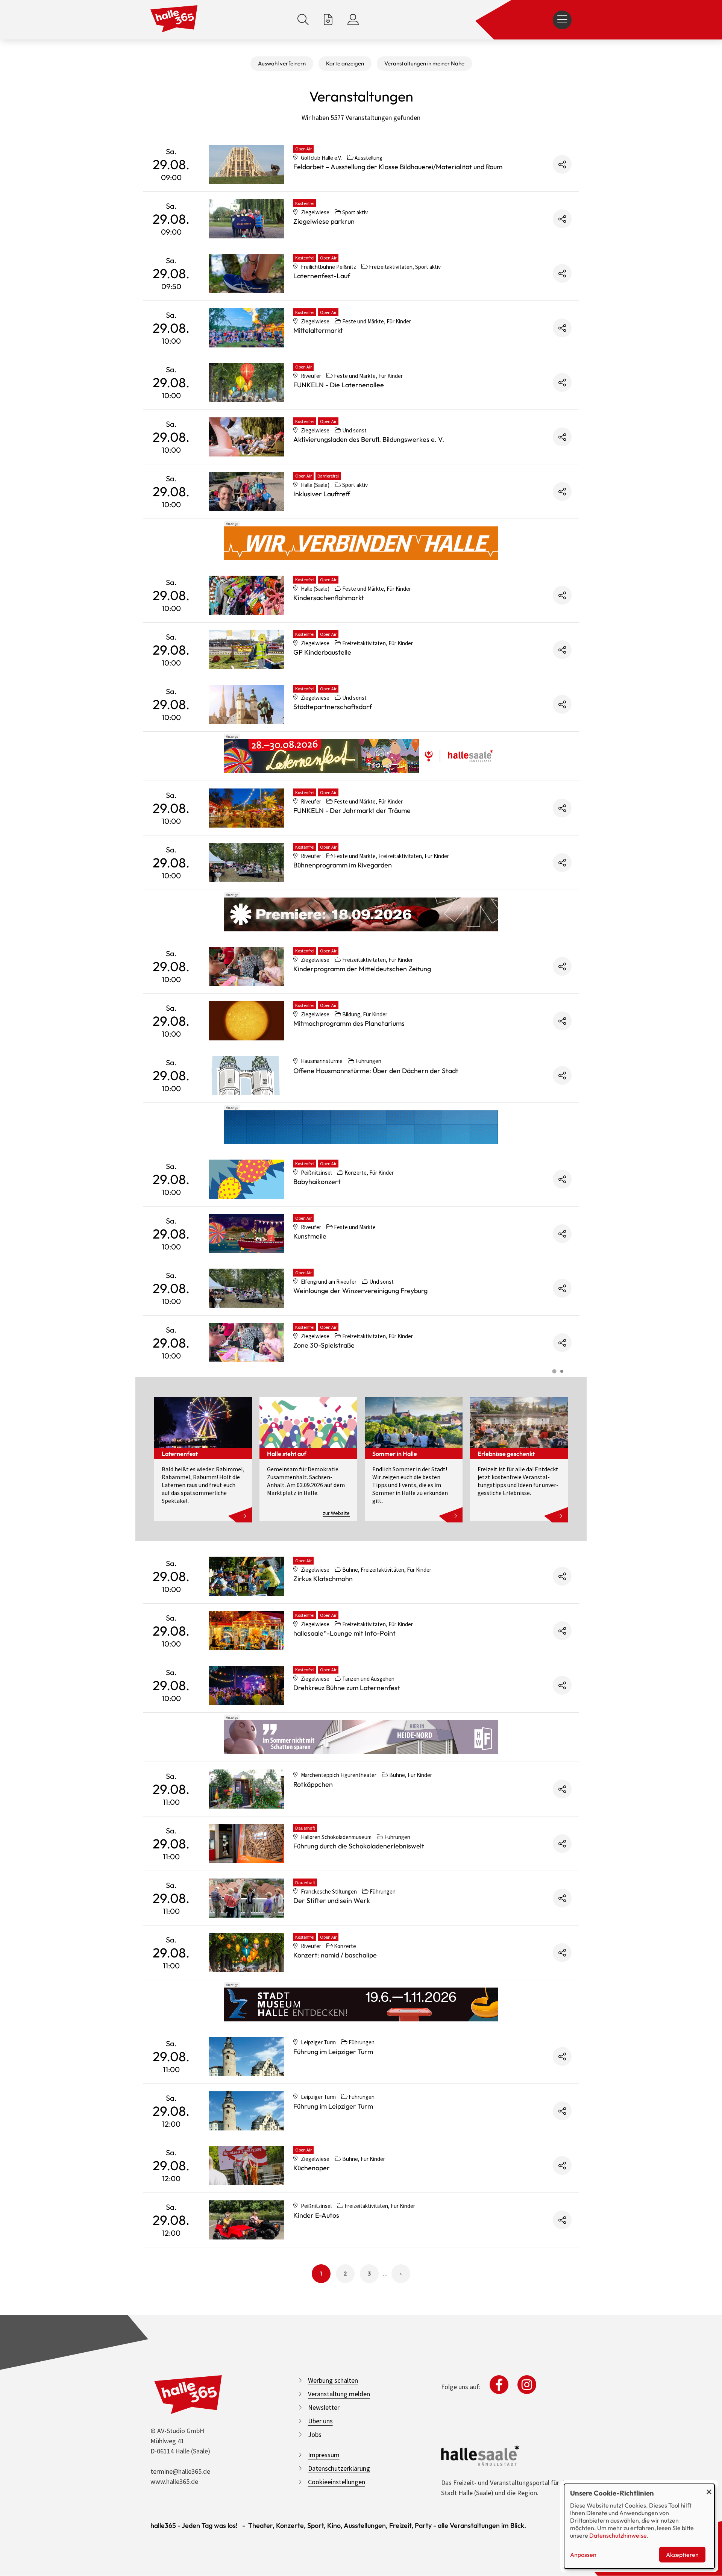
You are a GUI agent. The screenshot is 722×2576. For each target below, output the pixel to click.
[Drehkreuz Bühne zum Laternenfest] (246, 1685)
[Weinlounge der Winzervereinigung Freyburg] (246, 1288)
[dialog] (639, 2526)
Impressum (324, 2455)
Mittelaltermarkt (318, 330)
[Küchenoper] (246, 2165)
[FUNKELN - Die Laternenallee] (246, 382)
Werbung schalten (333, 2380)
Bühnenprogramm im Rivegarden (343, 865)
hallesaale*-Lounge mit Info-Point (344, 1633)
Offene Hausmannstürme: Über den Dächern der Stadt (376, 1071)
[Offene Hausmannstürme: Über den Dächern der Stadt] (246, 1075)
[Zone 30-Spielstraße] (246, 1343)
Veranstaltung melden (339, 2394)
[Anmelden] (353, 20)
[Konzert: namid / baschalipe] (246, 1953)
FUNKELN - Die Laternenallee (339, 385)
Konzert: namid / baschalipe (335, 1955)
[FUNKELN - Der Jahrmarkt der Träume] (246, 808)
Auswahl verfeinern (282, 63)
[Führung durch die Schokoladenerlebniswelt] (246, 1844)
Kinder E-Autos (316, 2215)
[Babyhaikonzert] (246, 1179)
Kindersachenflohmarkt (329, 598)
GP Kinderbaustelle (322, 652)
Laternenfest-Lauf (322, 276)
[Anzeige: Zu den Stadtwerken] (361, 543)
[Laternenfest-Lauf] (246, 273)
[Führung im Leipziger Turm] (246, 2056)
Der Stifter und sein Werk (332, 1901)
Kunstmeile (310, 1236)
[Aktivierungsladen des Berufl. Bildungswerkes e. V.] (246, 437)
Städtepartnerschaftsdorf (333, 707)
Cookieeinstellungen (337, 2482)
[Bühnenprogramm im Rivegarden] (246, 863)
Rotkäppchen (313, 1784)
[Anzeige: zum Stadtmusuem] (361, 2004)
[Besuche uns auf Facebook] (499, 2385)
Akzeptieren (682, 2555)
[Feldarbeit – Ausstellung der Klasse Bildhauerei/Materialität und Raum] (246, 164)
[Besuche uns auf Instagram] (527, 2385)
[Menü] (562, 20)
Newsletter (324, 2407)
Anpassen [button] (583, 2555)
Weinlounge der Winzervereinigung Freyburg (360, 1291)
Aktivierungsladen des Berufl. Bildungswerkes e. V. (369, 439)
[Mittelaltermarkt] (246, 328)
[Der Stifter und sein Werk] (246, 1898)
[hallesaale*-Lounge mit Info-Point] (246, 1631)
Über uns (320, 2421)
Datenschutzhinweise (618, 2535)
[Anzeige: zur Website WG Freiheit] (361, 1737)
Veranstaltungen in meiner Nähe (424, 63)
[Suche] (303, 20)
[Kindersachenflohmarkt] (246, 595)
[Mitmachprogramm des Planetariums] (246, 1021)
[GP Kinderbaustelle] (246, 650)
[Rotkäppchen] (246, 1789)
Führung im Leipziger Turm (333, 2052)
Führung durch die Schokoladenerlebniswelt (359, 1846)
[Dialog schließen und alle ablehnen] (709, 2489)
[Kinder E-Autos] (246, 2220)
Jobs (315, 2434)
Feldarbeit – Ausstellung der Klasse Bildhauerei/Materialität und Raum (398, 167)
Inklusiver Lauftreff (322, 494)
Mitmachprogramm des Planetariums (349, 1023)
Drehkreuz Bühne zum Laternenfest (347, 1688)
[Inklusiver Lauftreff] (246, 491)
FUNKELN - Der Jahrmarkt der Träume (352, 810)
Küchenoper (312, 2168)
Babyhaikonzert (317, 1182)
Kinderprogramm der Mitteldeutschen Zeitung (362, 969)
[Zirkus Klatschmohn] (246, 1576)
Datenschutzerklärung (339, 2468)
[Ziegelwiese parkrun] (246, 219)
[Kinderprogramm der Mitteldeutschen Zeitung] (246, 966)
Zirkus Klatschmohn (323, 1579)
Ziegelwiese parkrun (324, 221)
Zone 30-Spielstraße (324, 1345)
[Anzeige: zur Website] (361, 756)
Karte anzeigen (345, 63)
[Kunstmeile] (246, 1234)
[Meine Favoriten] (328, 20)
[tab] (554, 1371)
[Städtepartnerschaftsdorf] (246, 704)
